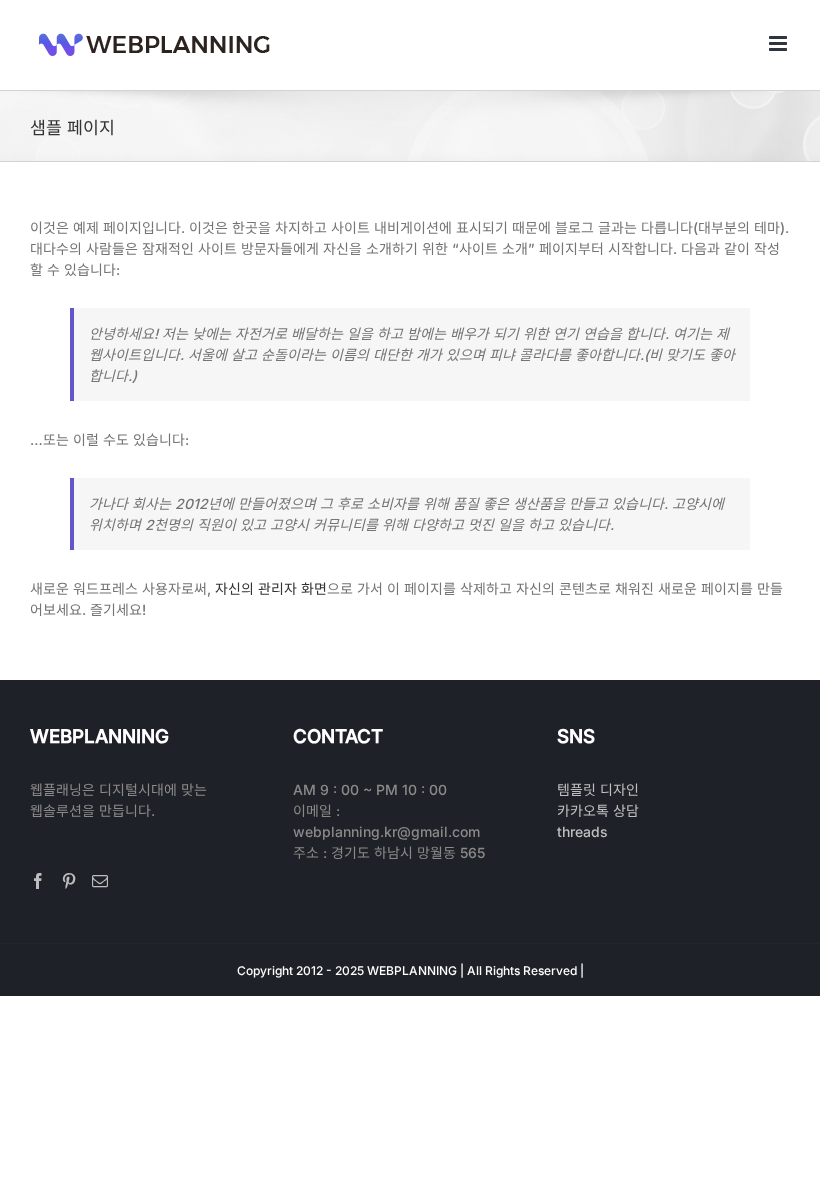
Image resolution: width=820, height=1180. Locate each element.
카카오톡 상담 (598, 810)
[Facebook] (38, 881)
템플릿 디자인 (598, 789)
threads (582, 831)
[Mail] (100, 881)
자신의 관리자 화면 (271, 588)
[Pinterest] (69, 881)
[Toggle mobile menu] (779, 43)
